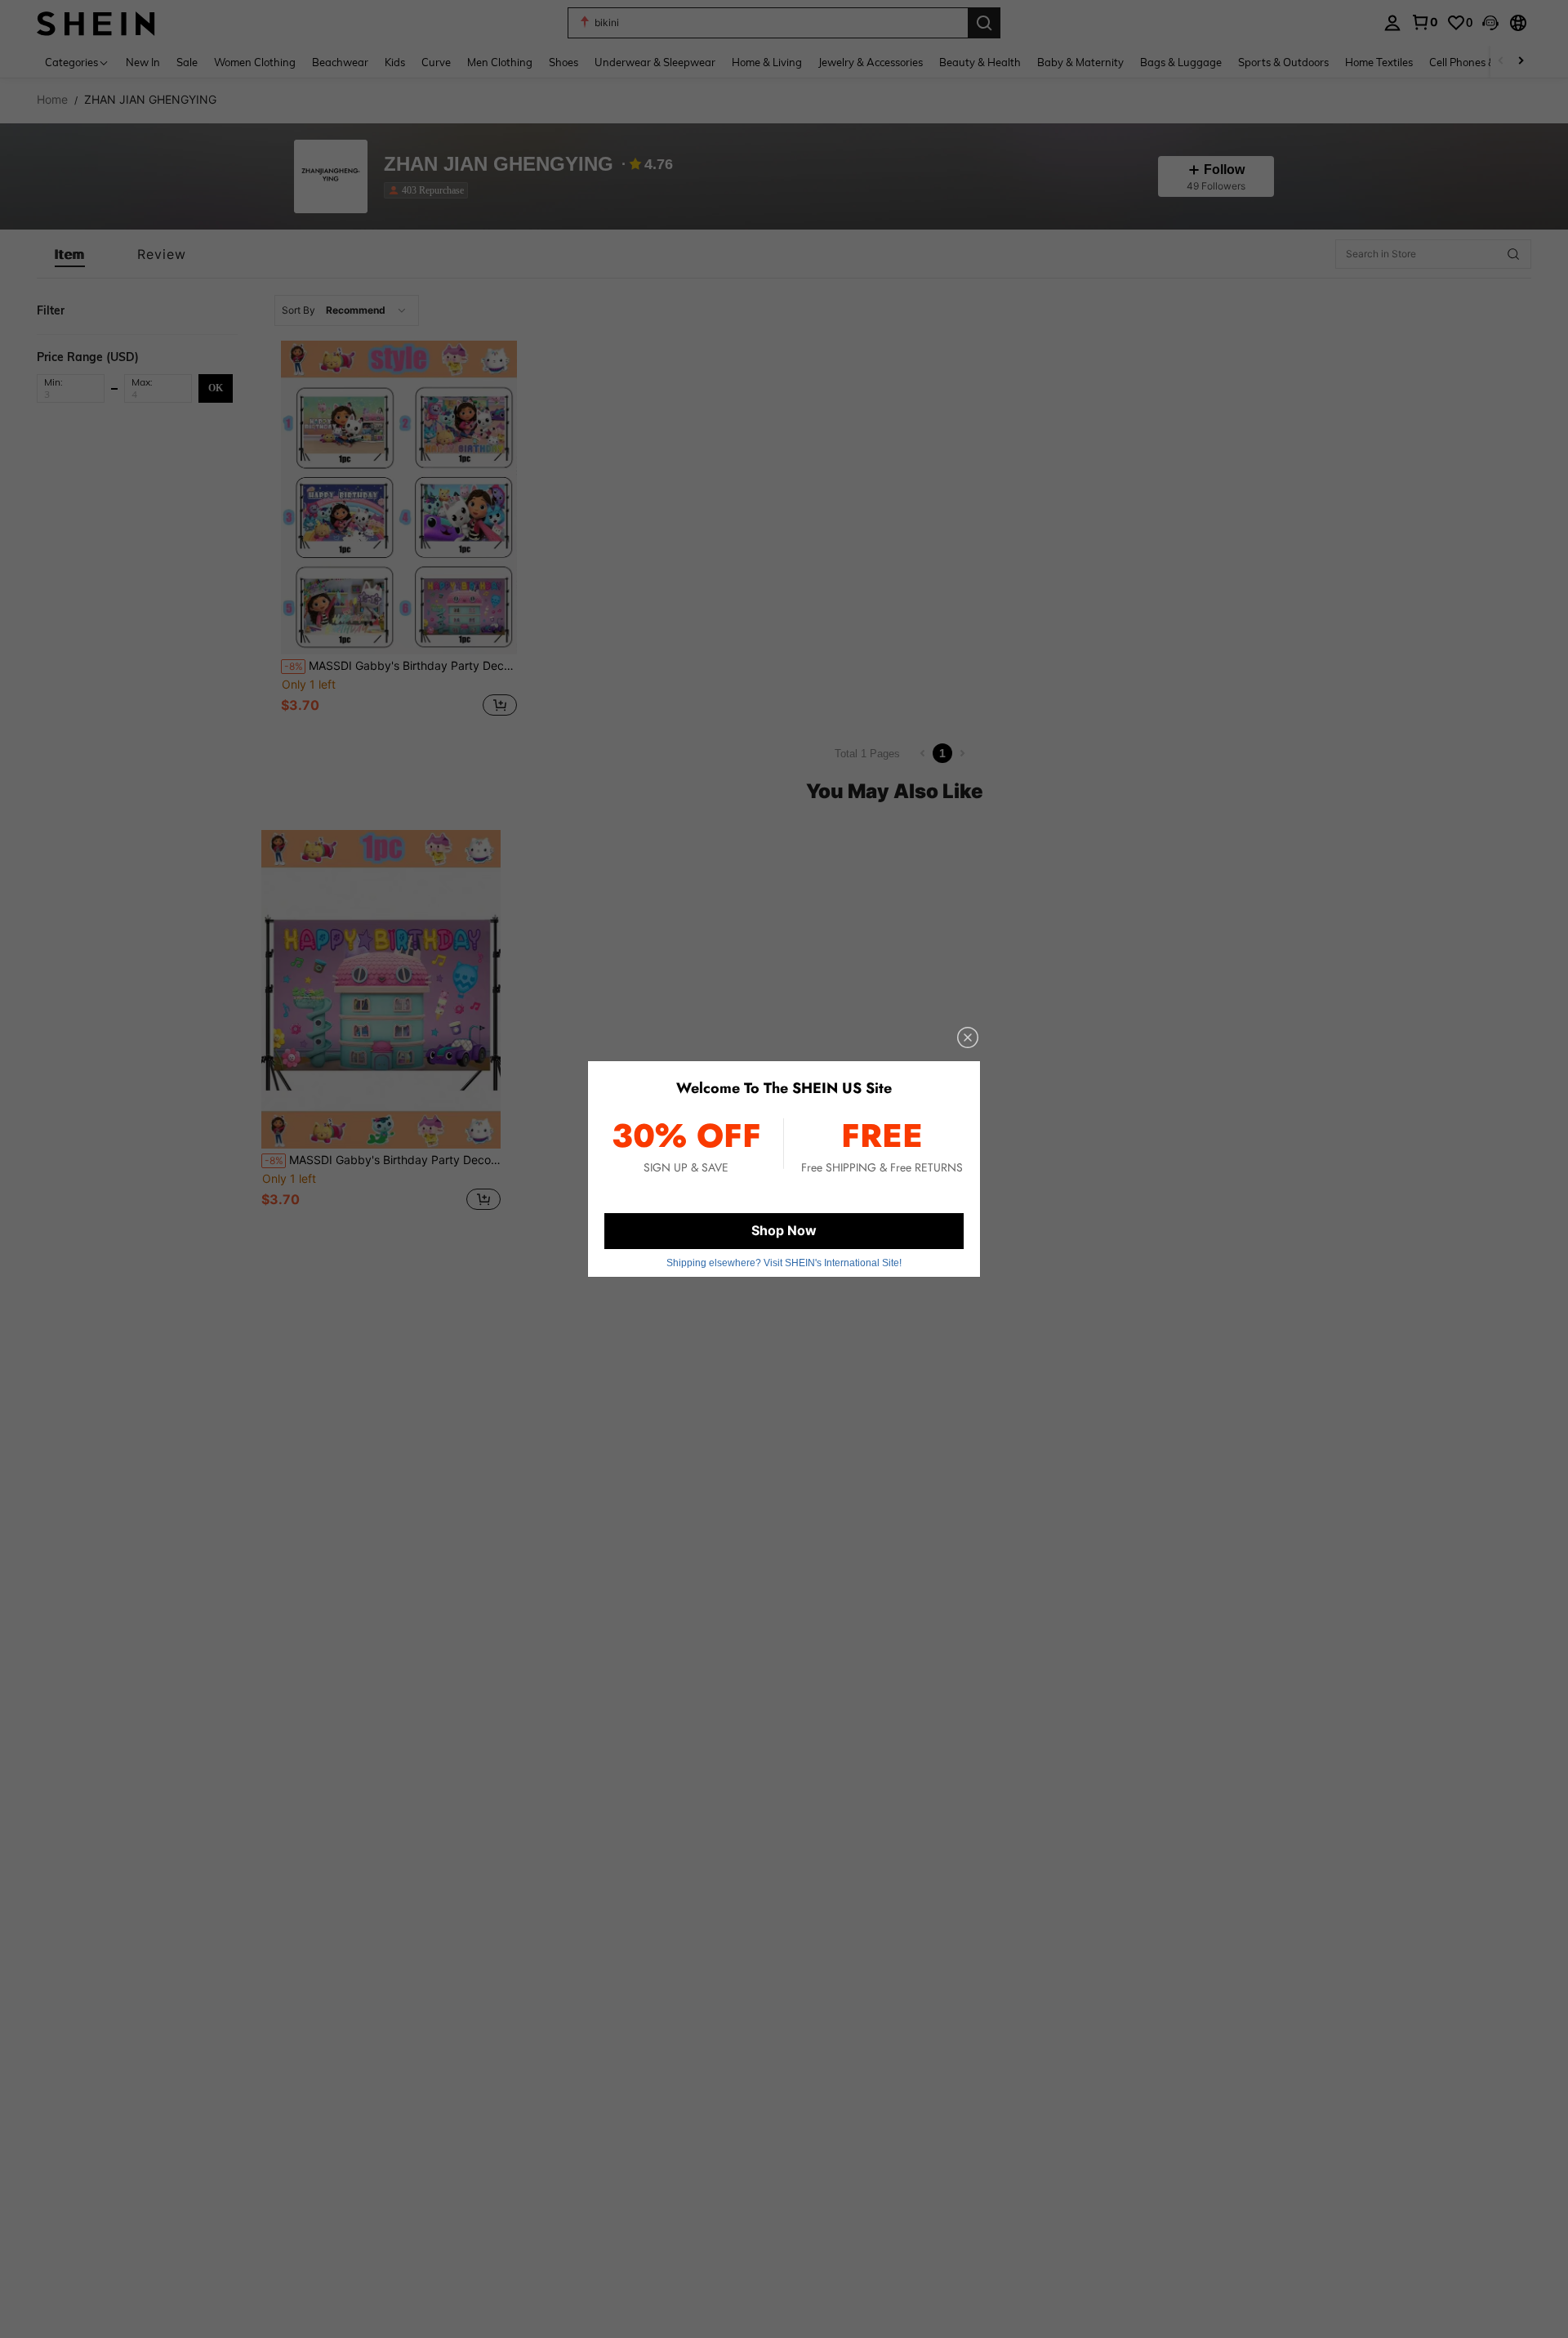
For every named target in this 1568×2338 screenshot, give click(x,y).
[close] (968, 1037)
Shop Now (784, 1230)
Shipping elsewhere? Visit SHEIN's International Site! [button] (784, 1263)
